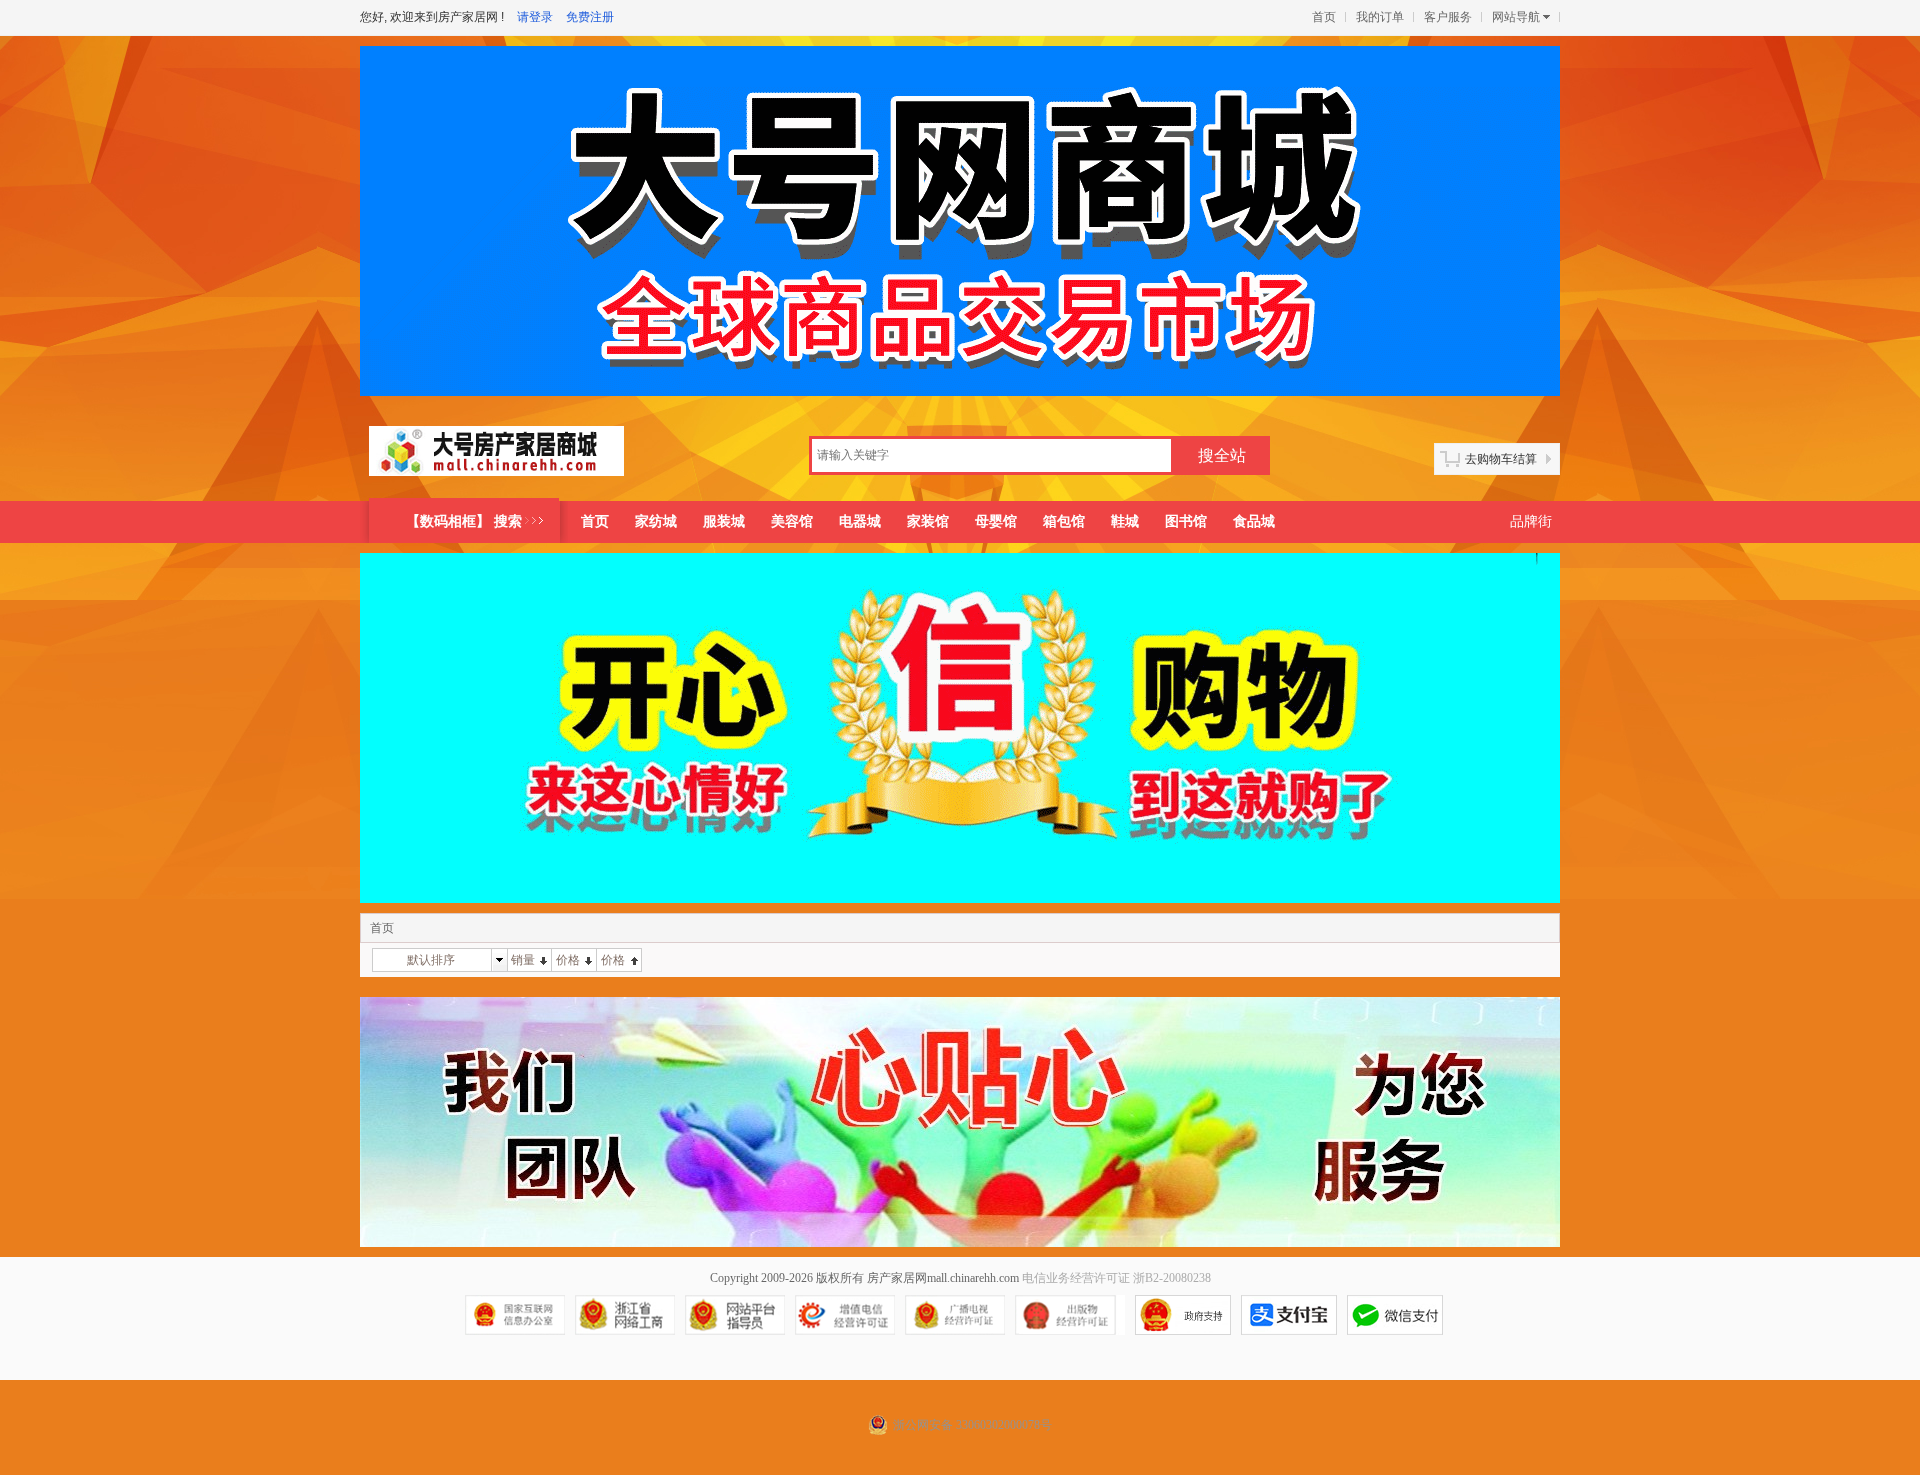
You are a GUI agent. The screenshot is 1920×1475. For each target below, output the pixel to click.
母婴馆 (996, 521)
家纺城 (656, 521)
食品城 (1254, 521)
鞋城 (1125, 521)
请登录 (535, 17)
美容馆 (792, 521)
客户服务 (1448, 17)
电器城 (860, 521)
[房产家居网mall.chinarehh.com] (496, 458)
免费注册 (590, 17)
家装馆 (928, 521)
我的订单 (1380, 17)
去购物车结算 (1501, 459)
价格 (568, 960)
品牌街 (1531, 521)
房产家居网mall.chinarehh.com (943, 1278)
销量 (523, 960)
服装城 (724, 521)
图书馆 (1186, 521)
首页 (1324, 17)
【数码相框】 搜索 (464, 521)
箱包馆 (1064, 521)
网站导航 (1516, 17)
